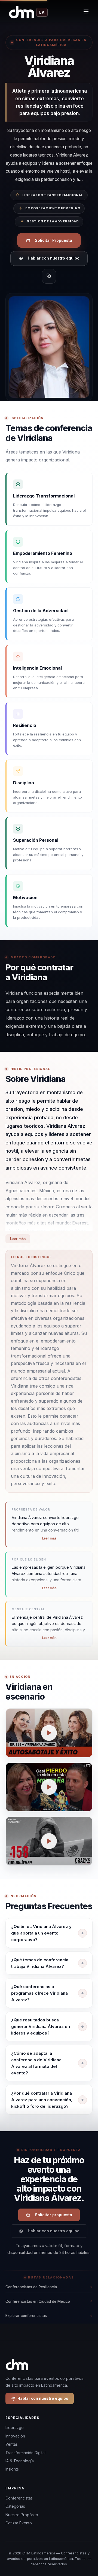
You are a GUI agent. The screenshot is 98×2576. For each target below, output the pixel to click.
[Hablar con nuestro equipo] (87, 2550)
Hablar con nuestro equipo (54, 258)
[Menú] (86, 12)
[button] (49, 1733)
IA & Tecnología (20, 2461)
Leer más (18, 1239)
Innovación (15, 2436)
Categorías (15, 2506)
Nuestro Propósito (22, 2515)
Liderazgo (15, 2428)
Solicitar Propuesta (53, 240)
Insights (12, 2469)
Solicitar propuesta (53, 2215)
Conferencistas (19, 2498)
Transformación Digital (25, 2453)
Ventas (12, 2444)
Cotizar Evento (19, 2523)
